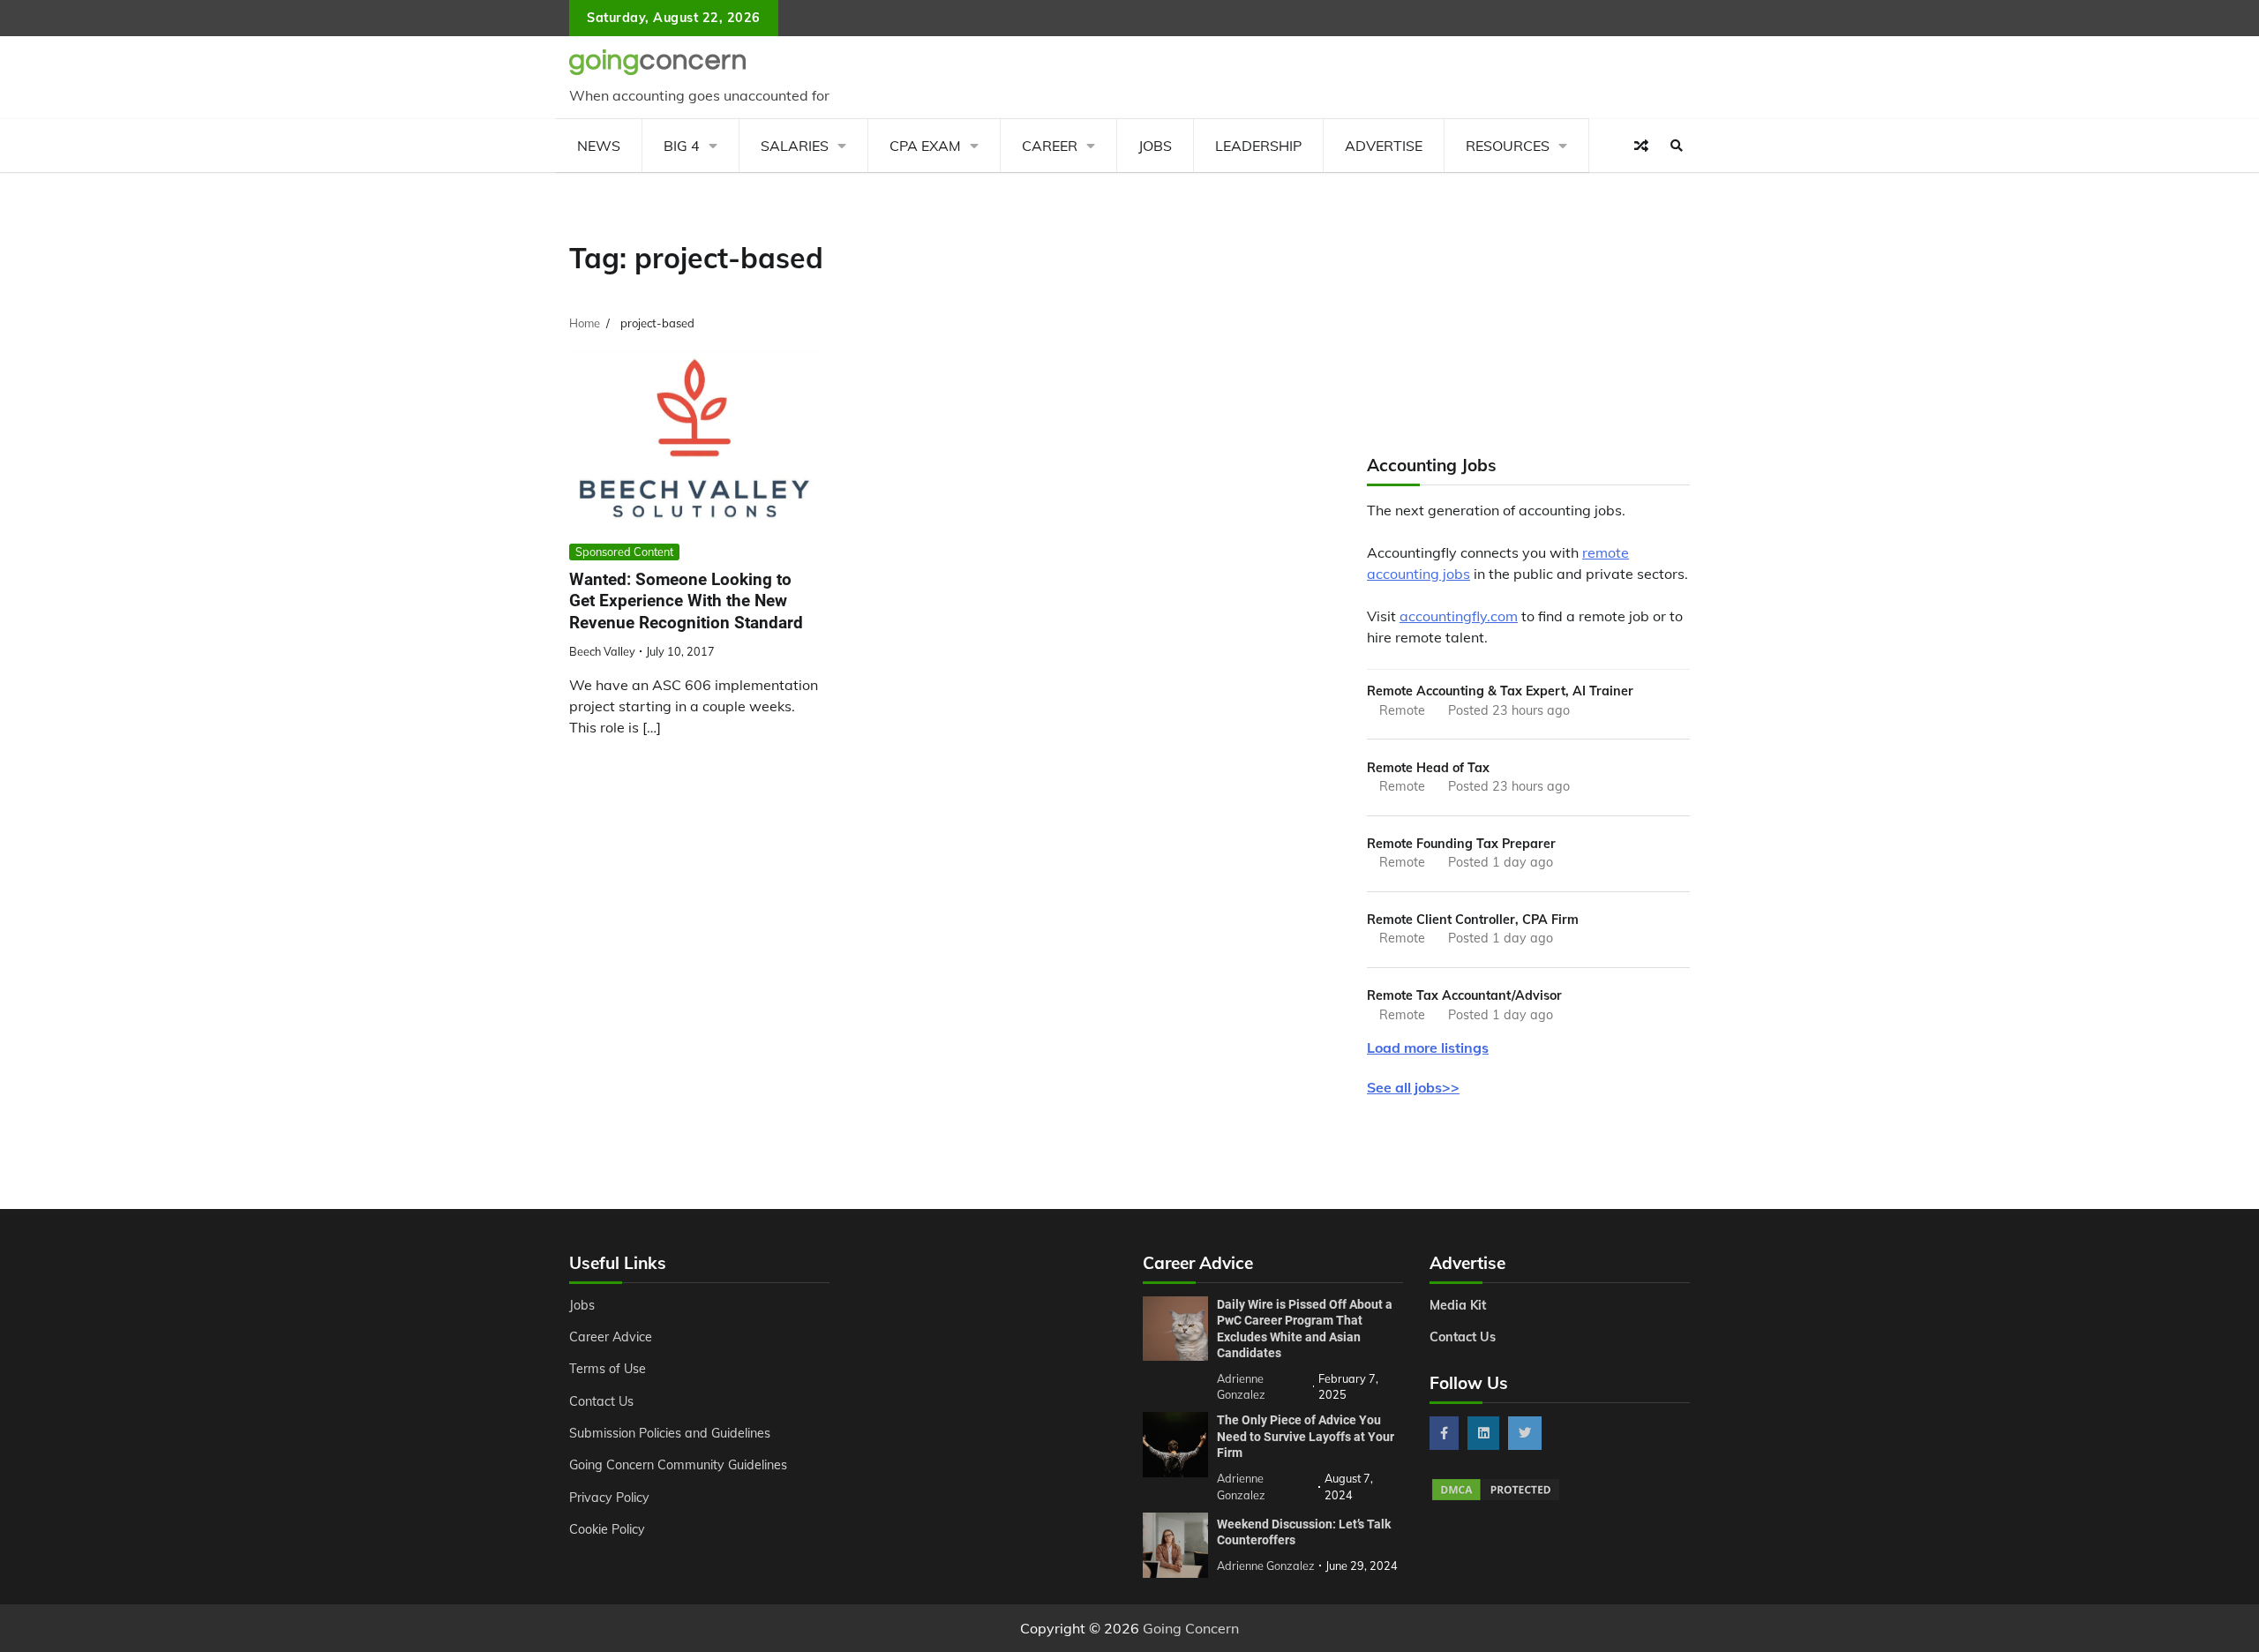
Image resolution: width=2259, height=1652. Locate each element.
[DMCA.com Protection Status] (1496, 1498)
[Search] (1677, 146)
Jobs (1155, 146)
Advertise (1384, 146)
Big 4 (682, 146)
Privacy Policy (609, 1498)
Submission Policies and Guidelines (670, 1433)
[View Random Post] (1641, 146)
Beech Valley (602, 651)
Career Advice (611, 1337)
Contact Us (601, 1401)
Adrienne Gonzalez (1266, 1566)
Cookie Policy (607, 1529)
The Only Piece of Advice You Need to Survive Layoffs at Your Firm (1306, 1436)
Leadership (1258, 146)
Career (1050, 146)
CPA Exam (925, 146)
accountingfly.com (1459, 616)
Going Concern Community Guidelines (678, 1465)
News (599, 146)
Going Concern (1191, 1628)
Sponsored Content (624, 552)
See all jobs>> (1413, 1087)
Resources (1508, 146)
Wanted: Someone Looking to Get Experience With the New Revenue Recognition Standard (686, 601)
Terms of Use (608, 1369)
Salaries (795, 146)
